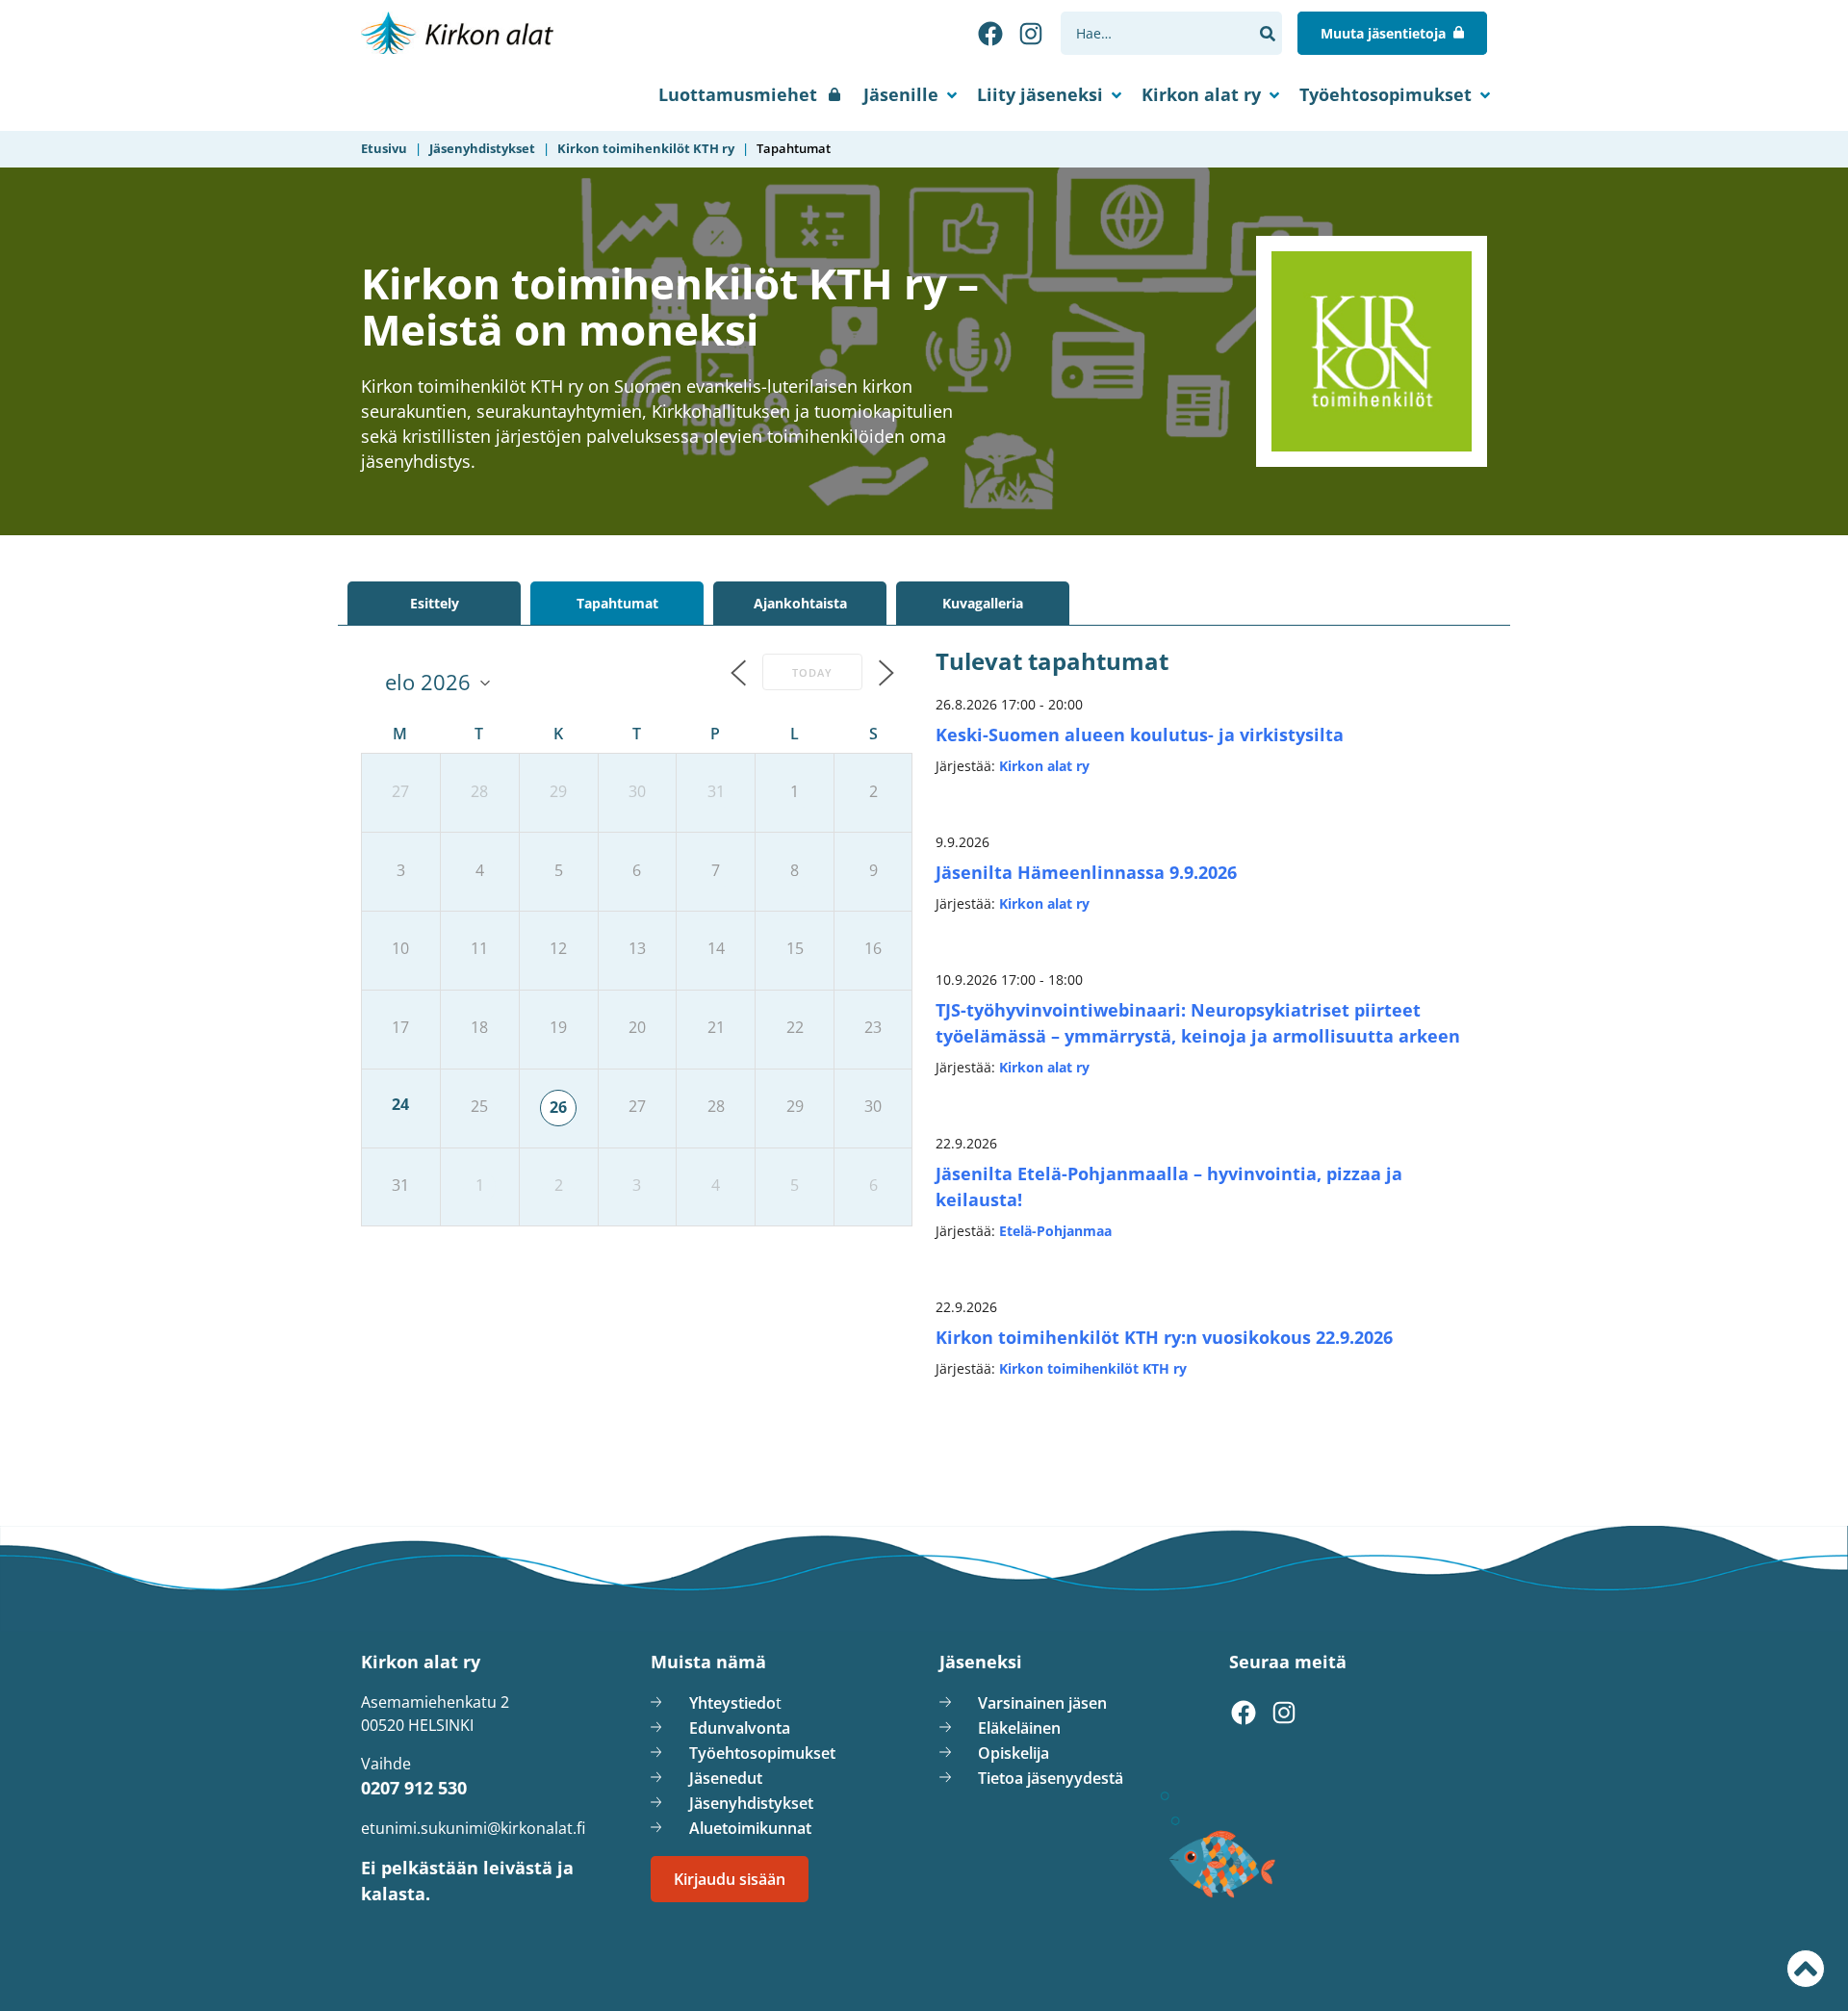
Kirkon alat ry (1201, 94)
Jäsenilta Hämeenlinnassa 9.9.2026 (1086, 872)
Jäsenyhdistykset (751, 1803)
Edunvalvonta (740, 1728)
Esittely (435, 603)
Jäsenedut (726, 1778)
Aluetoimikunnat (750, 1828)
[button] (1267, 34)
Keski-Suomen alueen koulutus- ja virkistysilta (1140, 735)
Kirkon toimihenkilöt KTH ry (1093, 1368)
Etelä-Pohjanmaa (1055, 1231)
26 (558, 1107)
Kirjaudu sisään (730, 1879)
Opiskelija (1014, 1753)
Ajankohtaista (800, 603)
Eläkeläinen (1019, 1728)
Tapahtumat (617, 603)
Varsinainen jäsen (1042, 1703)
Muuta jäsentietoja (1383, 33)
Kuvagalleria (983, 603)
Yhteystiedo (732, 1703)
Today (812, 672)
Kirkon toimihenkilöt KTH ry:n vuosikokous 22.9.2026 (1164, 1337)
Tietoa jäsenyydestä (1051, 1778)
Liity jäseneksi (1040, 94)
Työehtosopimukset (1386, 94)
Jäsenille (901, 94)
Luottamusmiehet (738, 94)
